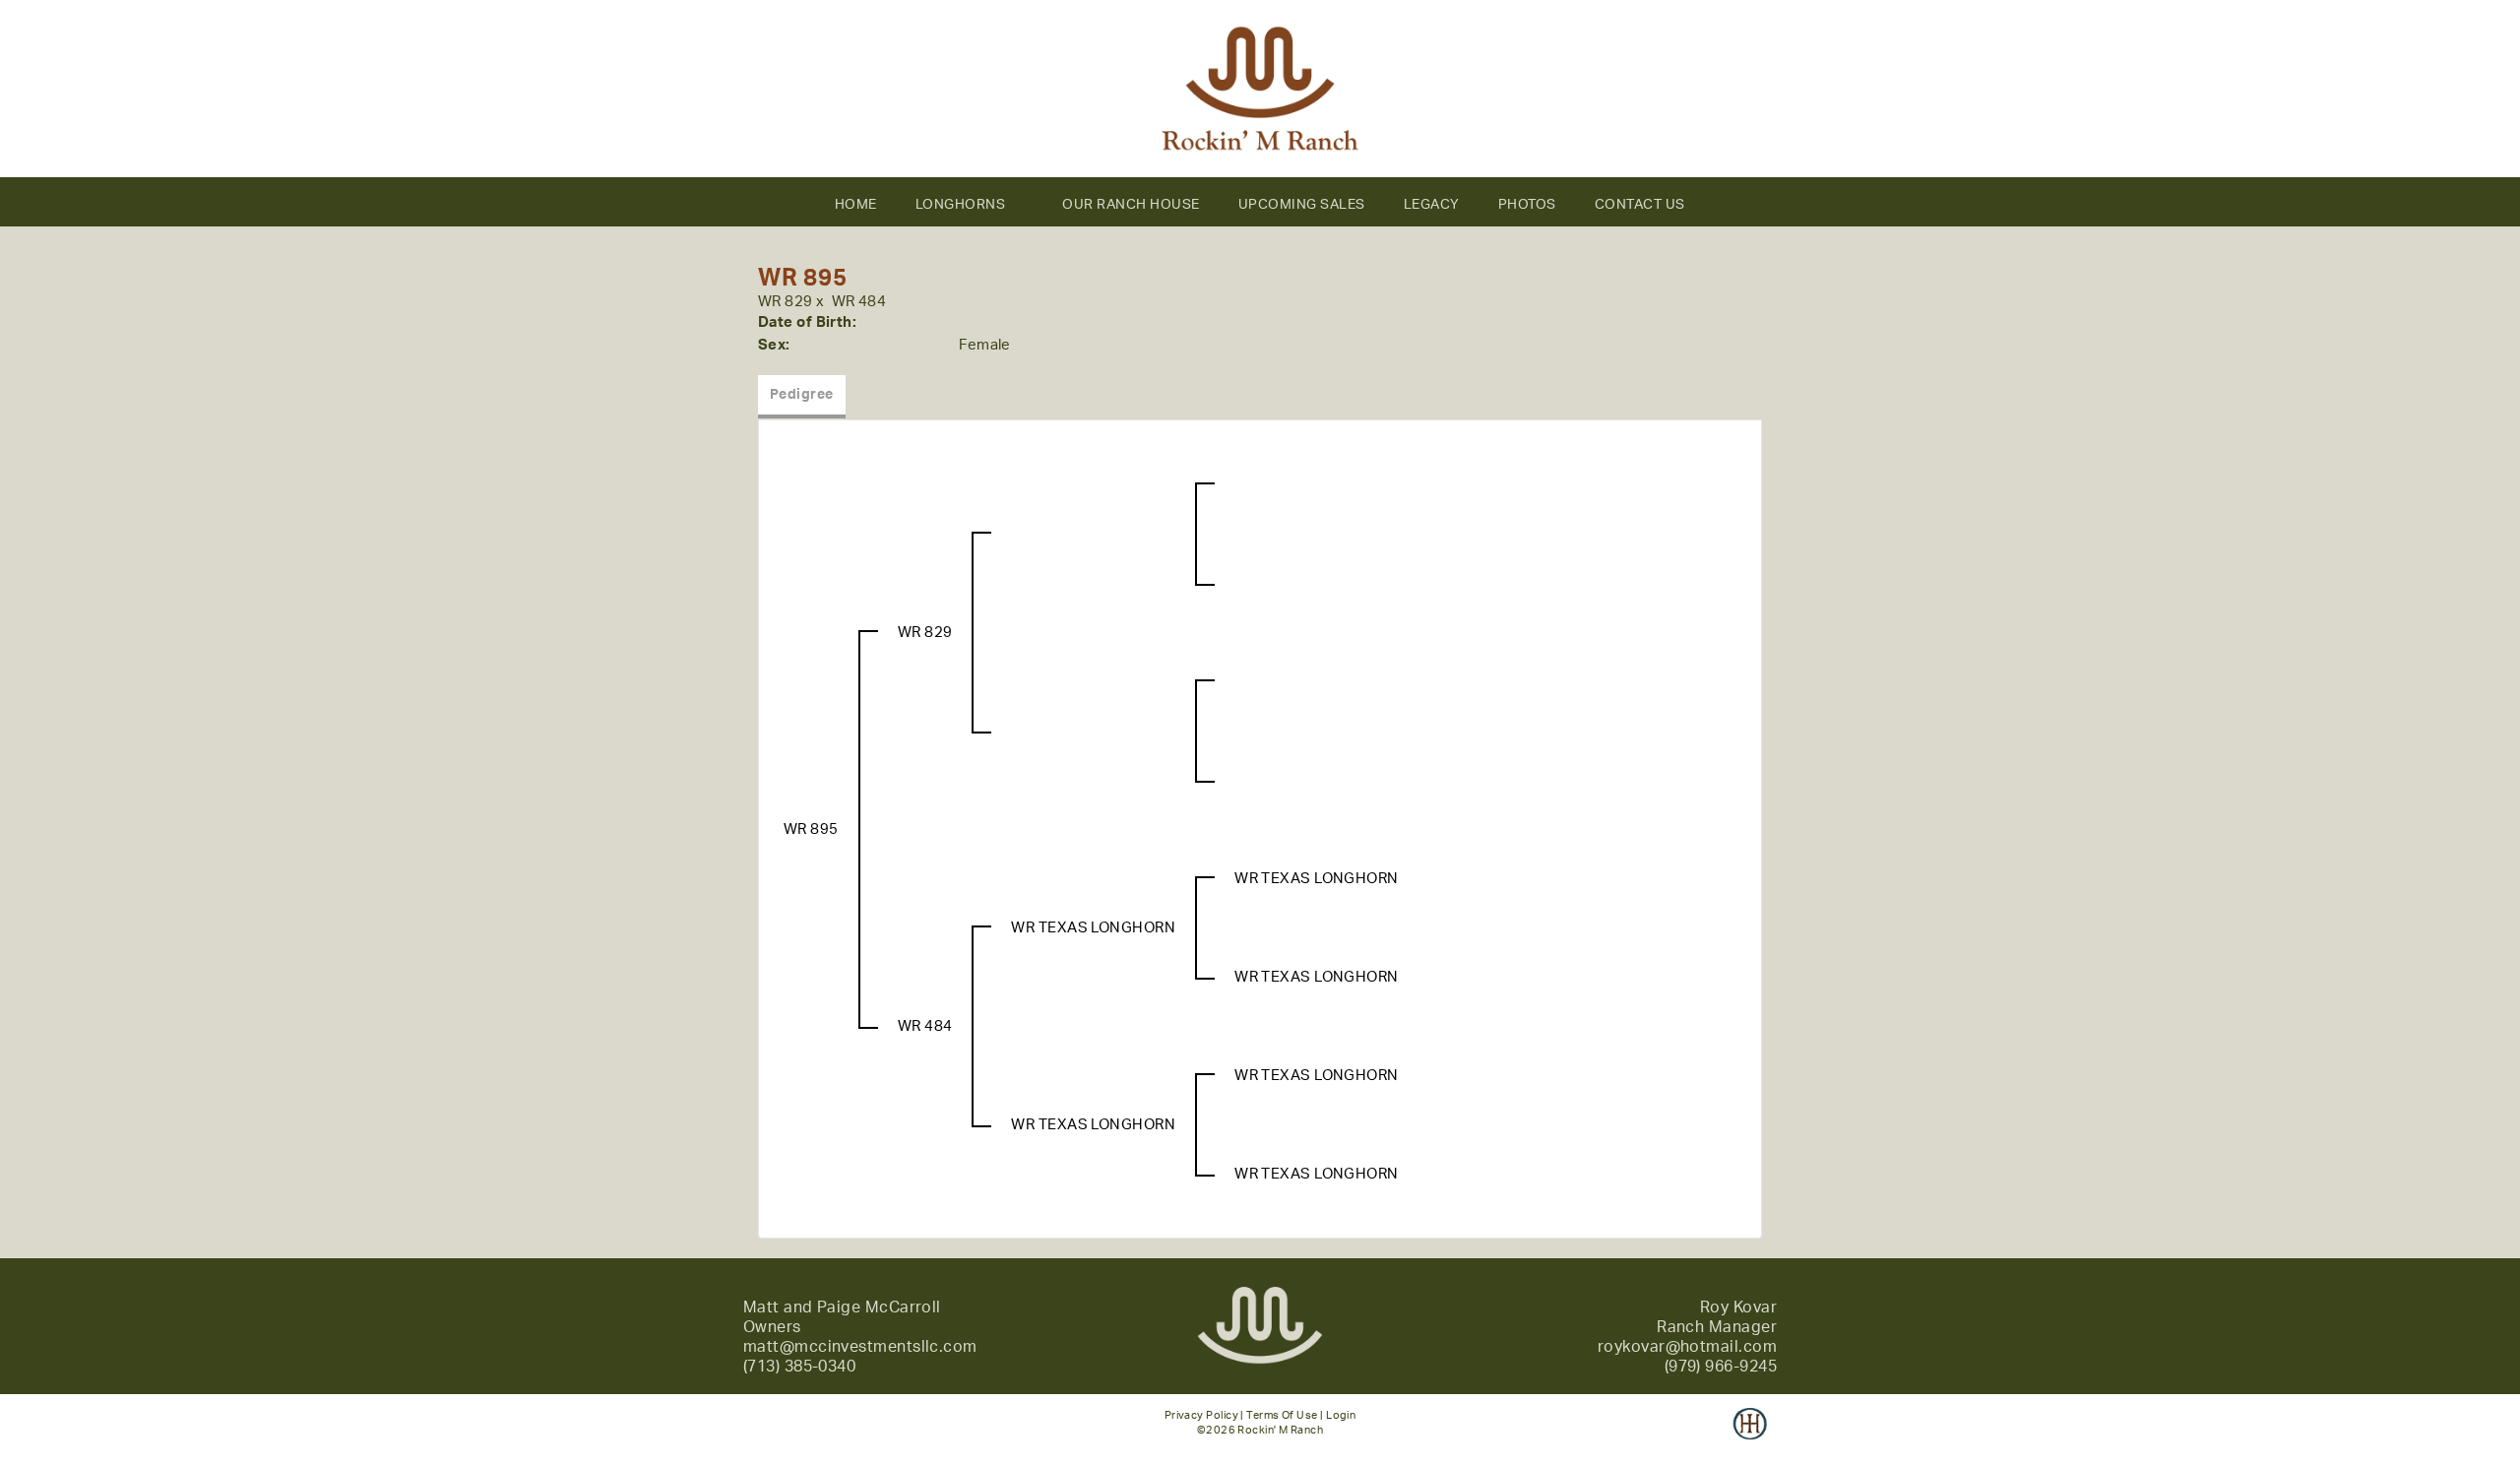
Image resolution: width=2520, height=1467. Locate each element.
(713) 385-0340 (799, 1367)
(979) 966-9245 (1721, 1367)
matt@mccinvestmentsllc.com (860, 1347)
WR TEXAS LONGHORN (1093, 928)
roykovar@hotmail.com (1687, 1347)
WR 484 (859, 302)
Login (1341, 1415)
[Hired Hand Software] (1750, 1437)
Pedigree (802, 395)
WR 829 (786, 302)
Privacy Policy (1201, 1415)
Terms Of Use (1282, 1415)
